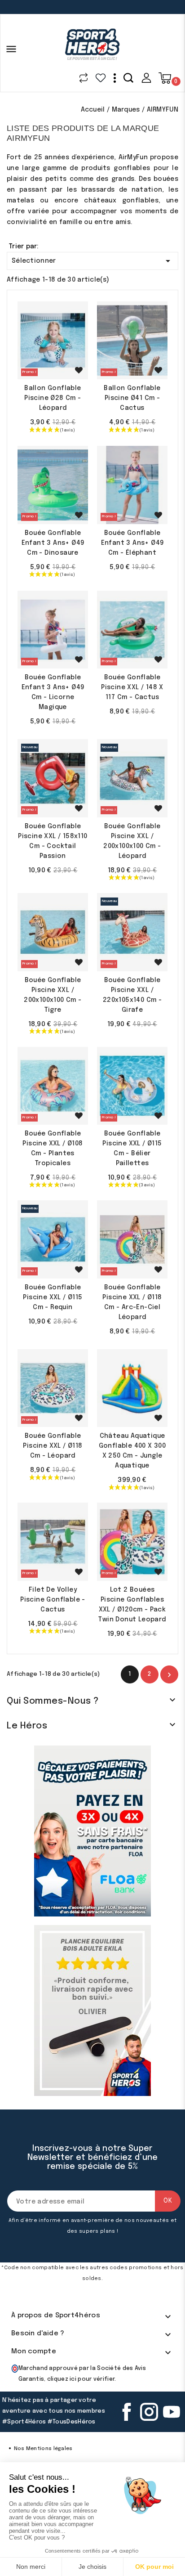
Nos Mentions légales (43, 2449)
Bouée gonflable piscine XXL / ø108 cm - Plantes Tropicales (53, 1149)
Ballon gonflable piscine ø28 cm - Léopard (53, 398)
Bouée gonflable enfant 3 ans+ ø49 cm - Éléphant (132, 543)
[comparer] (84, 78)
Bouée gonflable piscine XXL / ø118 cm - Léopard (53, 1446)
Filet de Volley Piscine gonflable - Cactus (53, 1600)
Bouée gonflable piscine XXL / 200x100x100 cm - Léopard (132, 841)
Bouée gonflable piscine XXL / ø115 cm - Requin (53, 1297)
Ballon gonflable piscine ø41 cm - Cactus (132, 398)
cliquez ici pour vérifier (81, 2379)
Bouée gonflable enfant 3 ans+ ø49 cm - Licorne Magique (53, 692)
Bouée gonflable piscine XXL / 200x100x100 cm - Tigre (53, 995)
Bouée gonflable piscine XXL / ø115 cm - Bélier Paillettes (132, 1149)
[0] (165, 78)
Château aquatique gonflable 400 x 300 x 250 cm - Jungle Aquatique (132, 1451)
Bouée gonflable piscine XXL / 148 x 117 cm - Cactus (132, 687)
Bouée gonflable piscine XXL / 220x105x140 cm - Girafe (132, 995)
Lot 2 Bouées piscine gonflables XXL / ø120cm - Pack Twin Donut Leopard (132, 1605)
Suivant (169, 1675)
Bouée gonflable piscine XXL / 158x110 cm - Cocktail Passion (53, 841)
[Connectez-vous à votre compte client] (146, 78)
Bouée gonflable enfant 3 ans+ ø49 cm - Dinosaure (53, 543)
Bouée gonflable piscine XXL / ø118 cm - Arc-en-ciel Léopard (132, 1302)
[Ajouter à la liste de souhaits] (79, 370)
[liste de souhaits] (101, 78)
